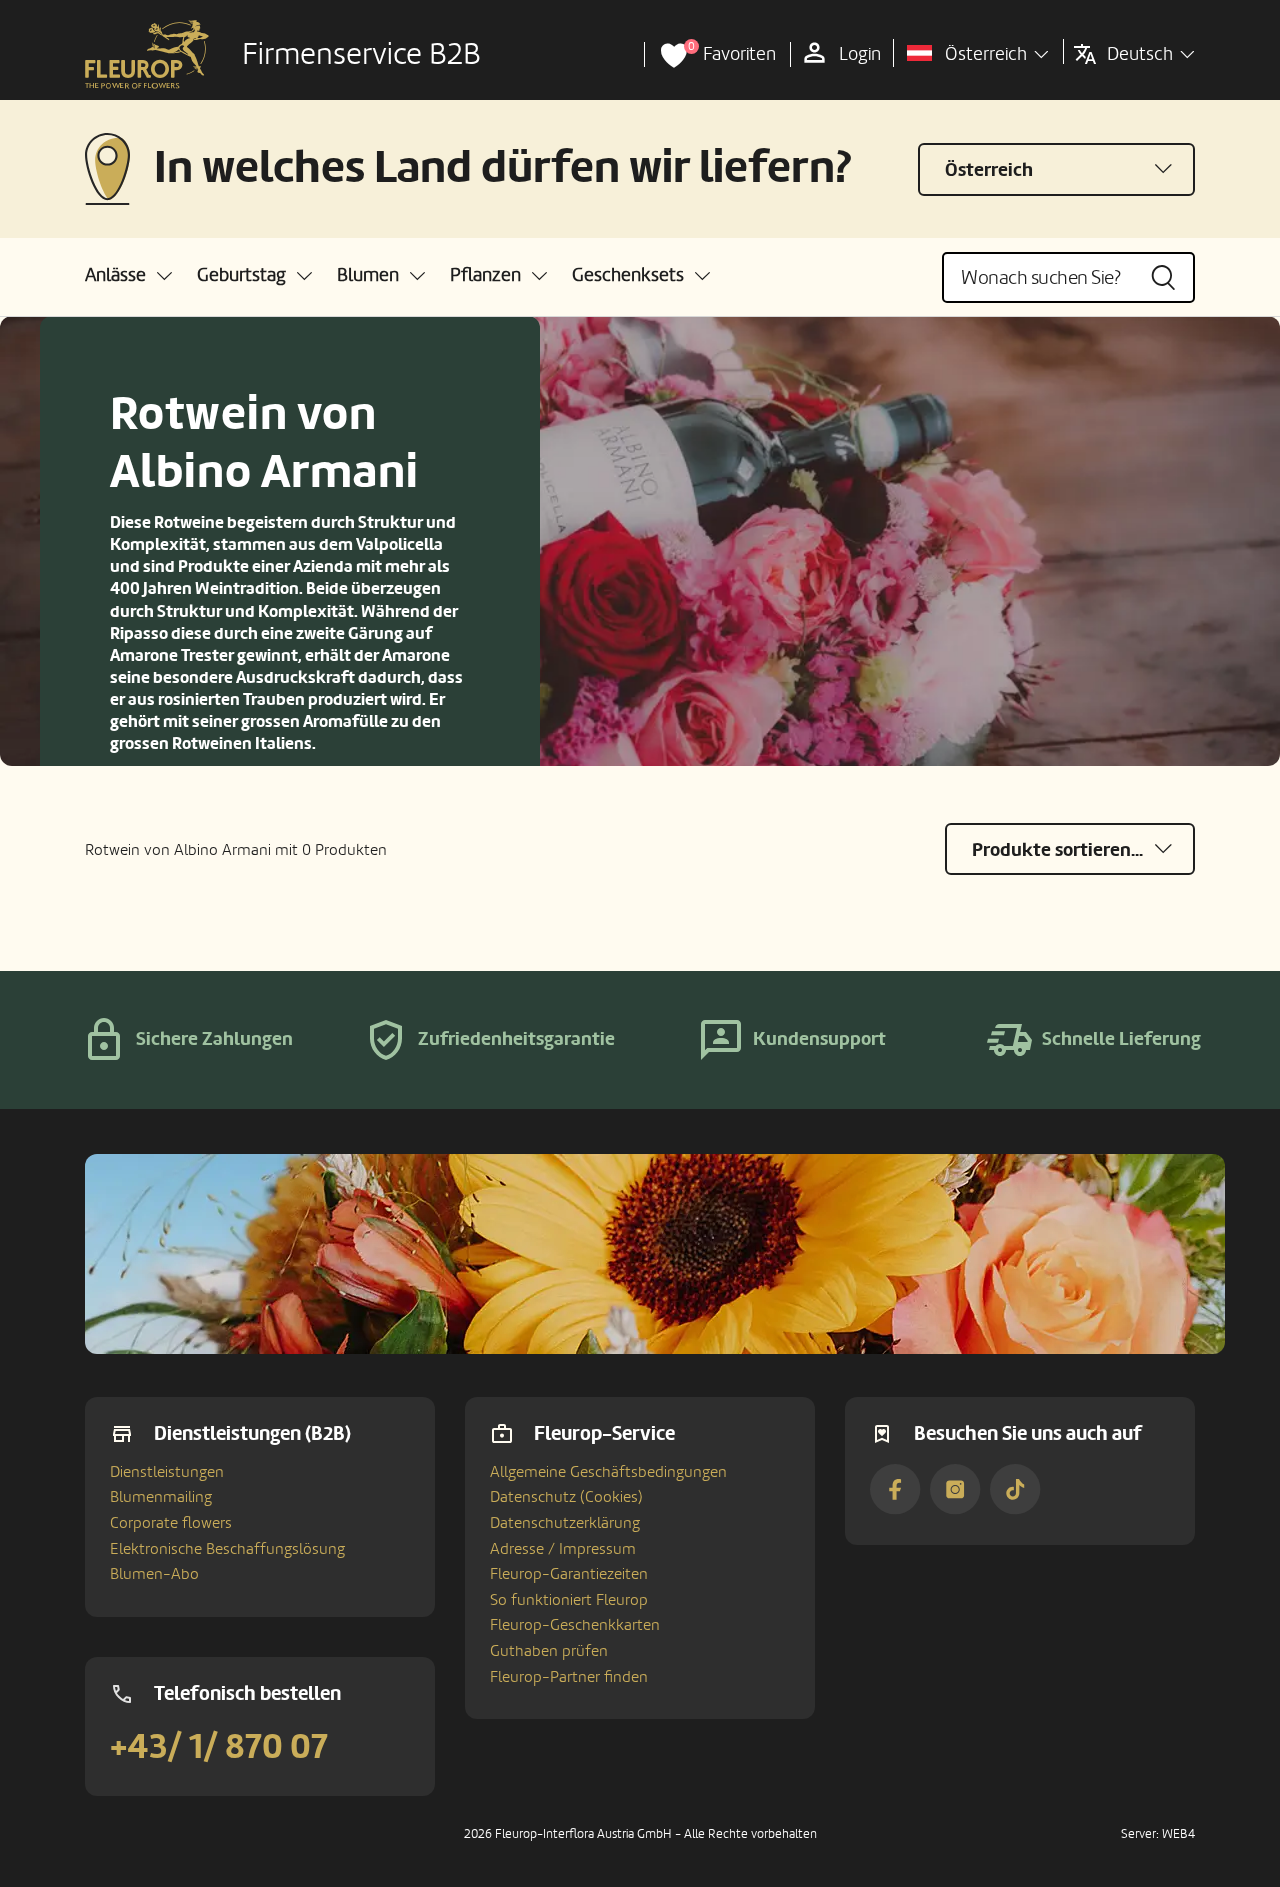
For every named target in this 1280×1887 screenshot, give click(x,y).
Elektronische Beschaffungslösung (227, 1549)
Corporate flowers (171, 1523)
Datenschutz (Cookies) (566, 1497)
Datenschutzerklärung (565, 1523)
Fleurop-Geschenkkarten (575, 1625)
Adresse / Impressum (563, 1549)
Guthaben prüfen (549, 1651)
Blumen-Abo (154, 1574)
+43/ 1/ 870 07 (219, 1747)
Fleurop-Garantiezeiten (569, 1574)
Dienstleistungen (167, 1472)
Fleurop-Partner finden (569, 1677)
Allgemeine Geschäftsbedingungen (608, 1472)
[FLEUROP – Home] (147, 55)
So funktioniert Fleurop (569, 1600)
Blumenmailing (161, 1497)
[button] (128, 275)
